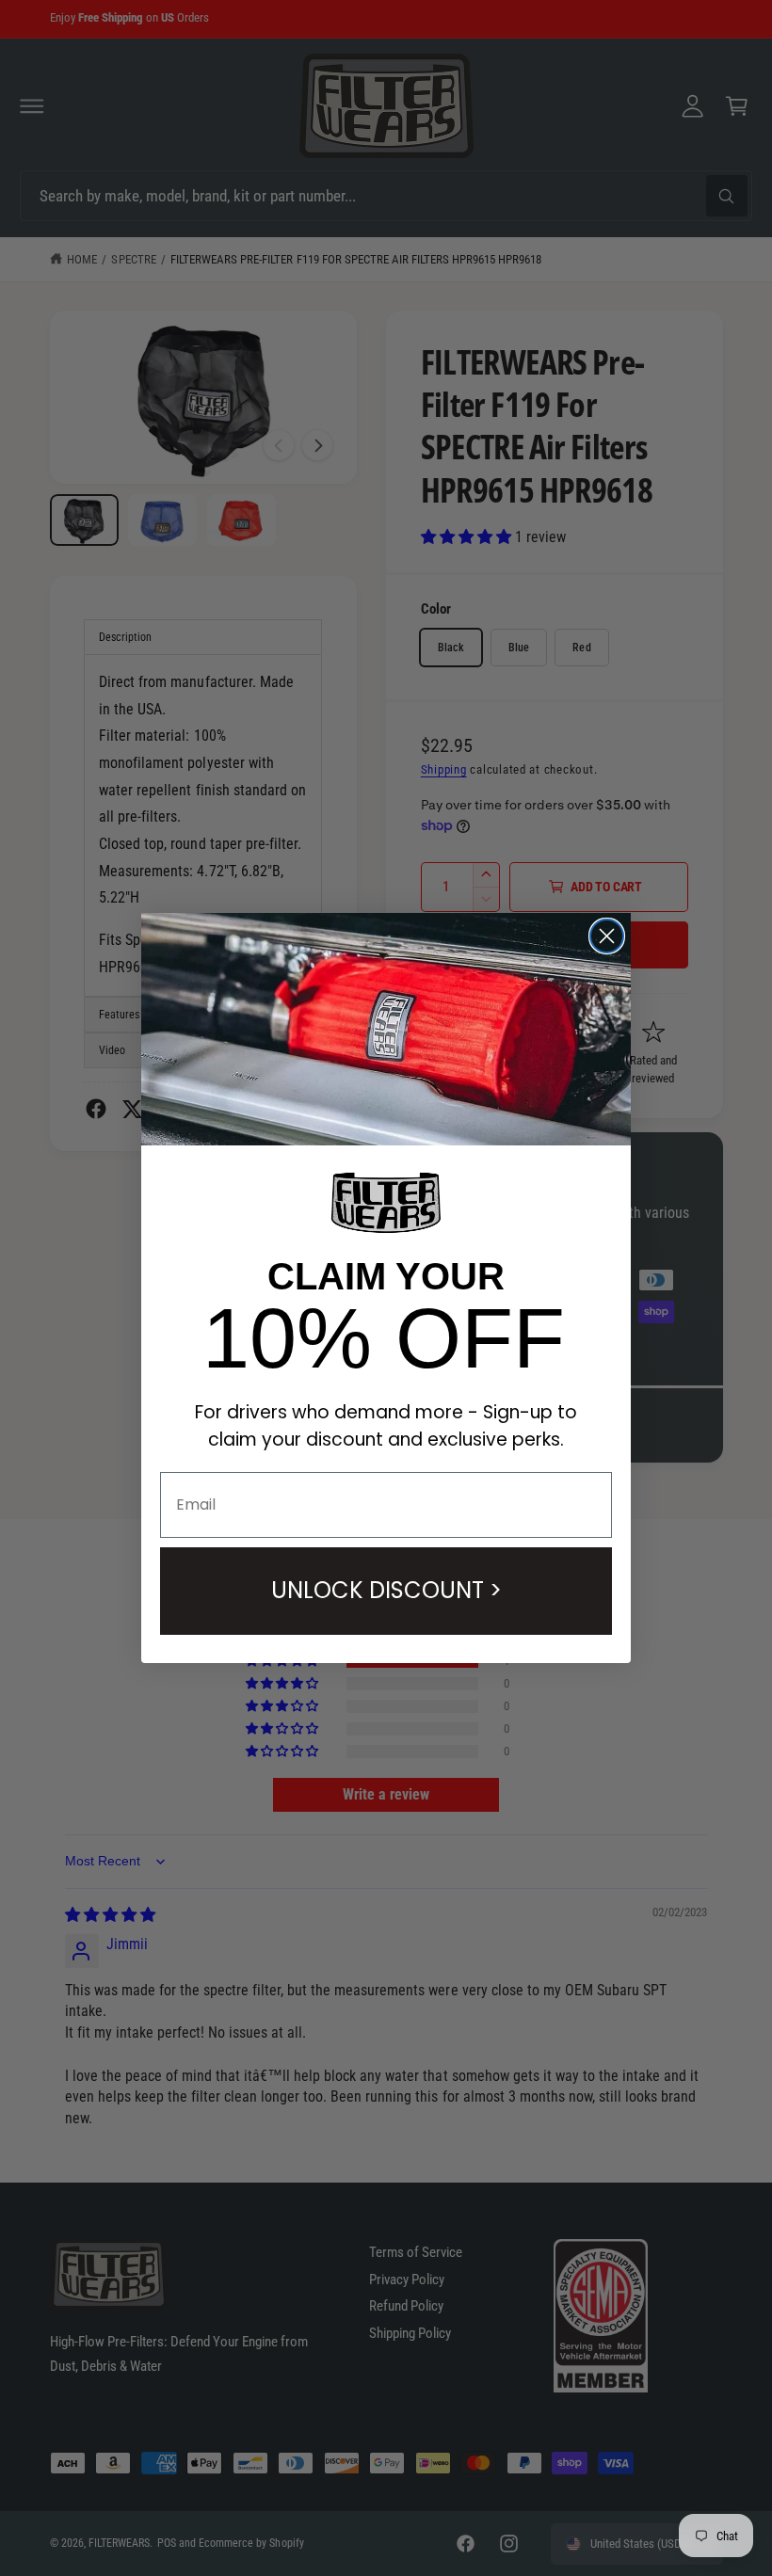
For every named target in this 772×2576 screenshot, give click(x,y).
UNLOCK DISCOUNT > (386, 1590)
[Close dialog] (607, 936)
